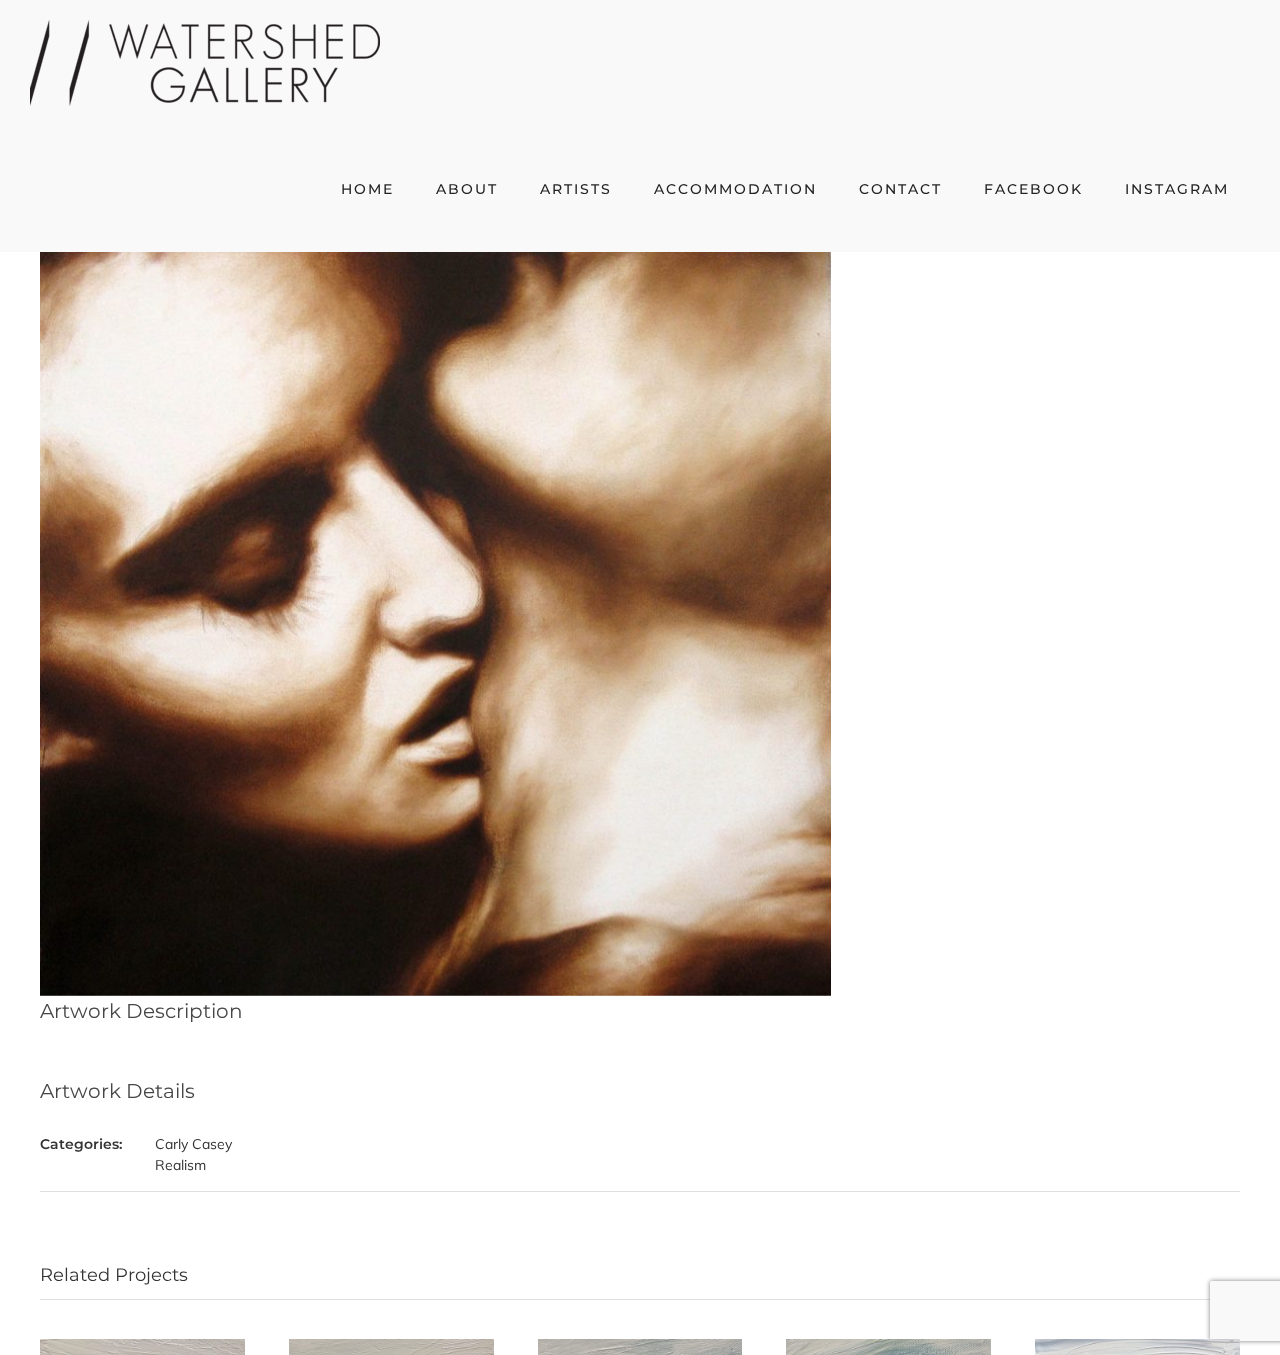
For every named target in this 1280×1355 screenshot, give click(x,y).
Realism (180, 1165)
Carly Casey (193, 1144)
